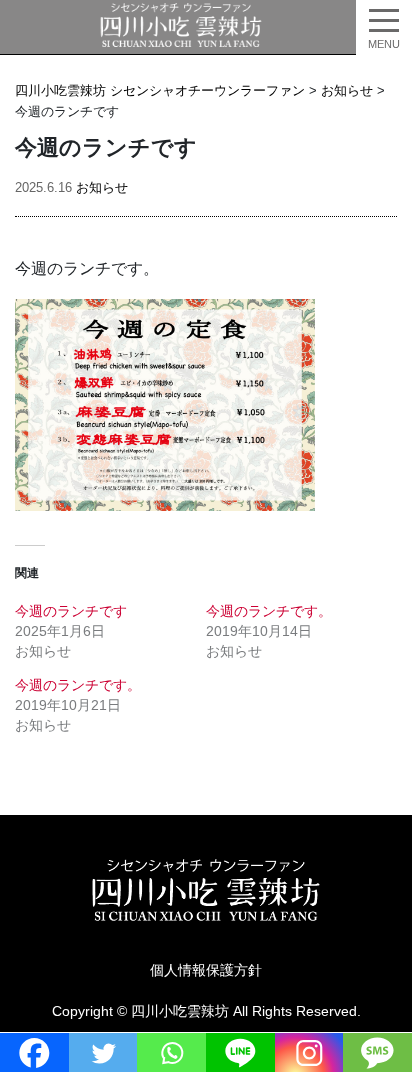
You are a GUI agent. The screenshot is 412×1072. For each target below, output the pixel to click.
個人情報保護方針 (206, 970)
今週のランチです (71, 611)
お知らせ (102, 187)
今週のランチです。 (269, 611)
